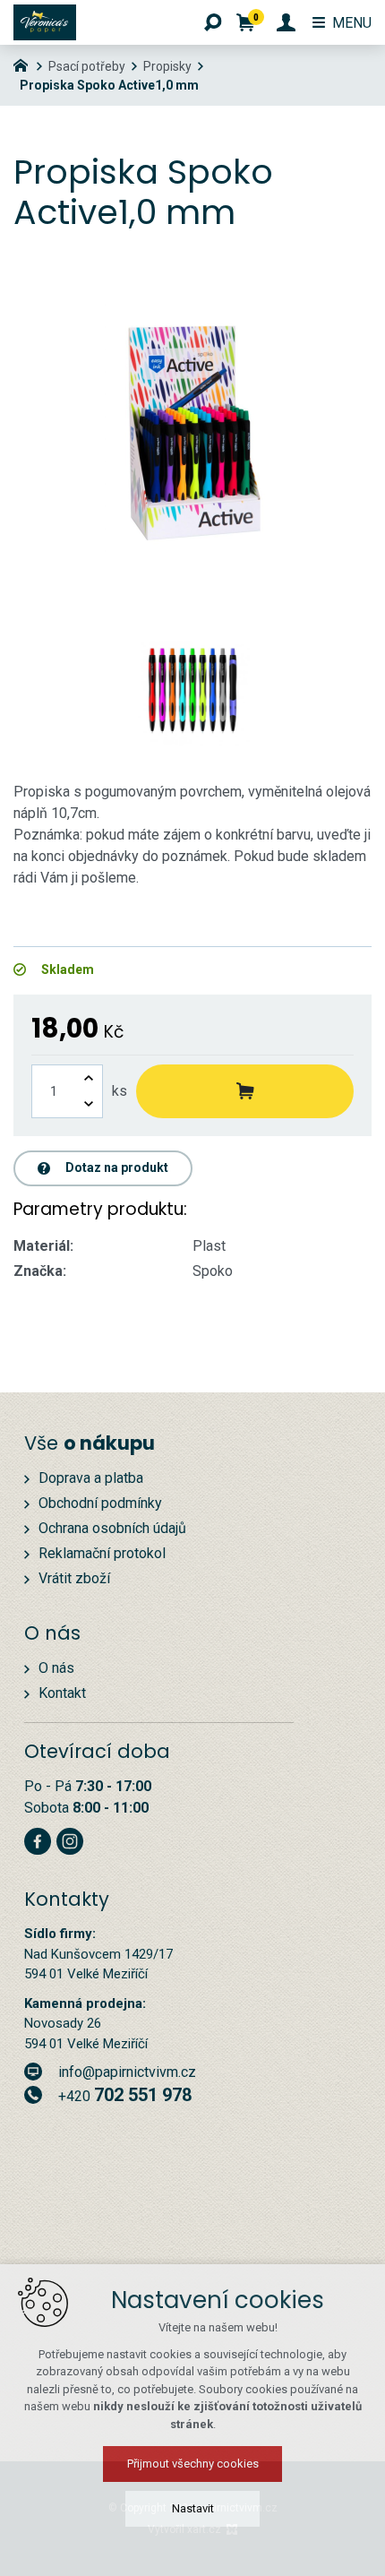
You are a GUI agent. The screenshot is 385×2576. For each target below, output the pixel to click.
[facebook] (38, 1839)
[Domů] (25, 64)
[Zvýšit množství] (89, 1078)
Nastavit (193, 2508)
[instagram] (70, 1839)
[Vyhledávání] (213, 22)
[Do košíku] (245, 1091)
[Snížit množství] (89, 1104)
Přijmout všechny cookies (193, 2464)
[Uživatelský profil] (286, 22)
